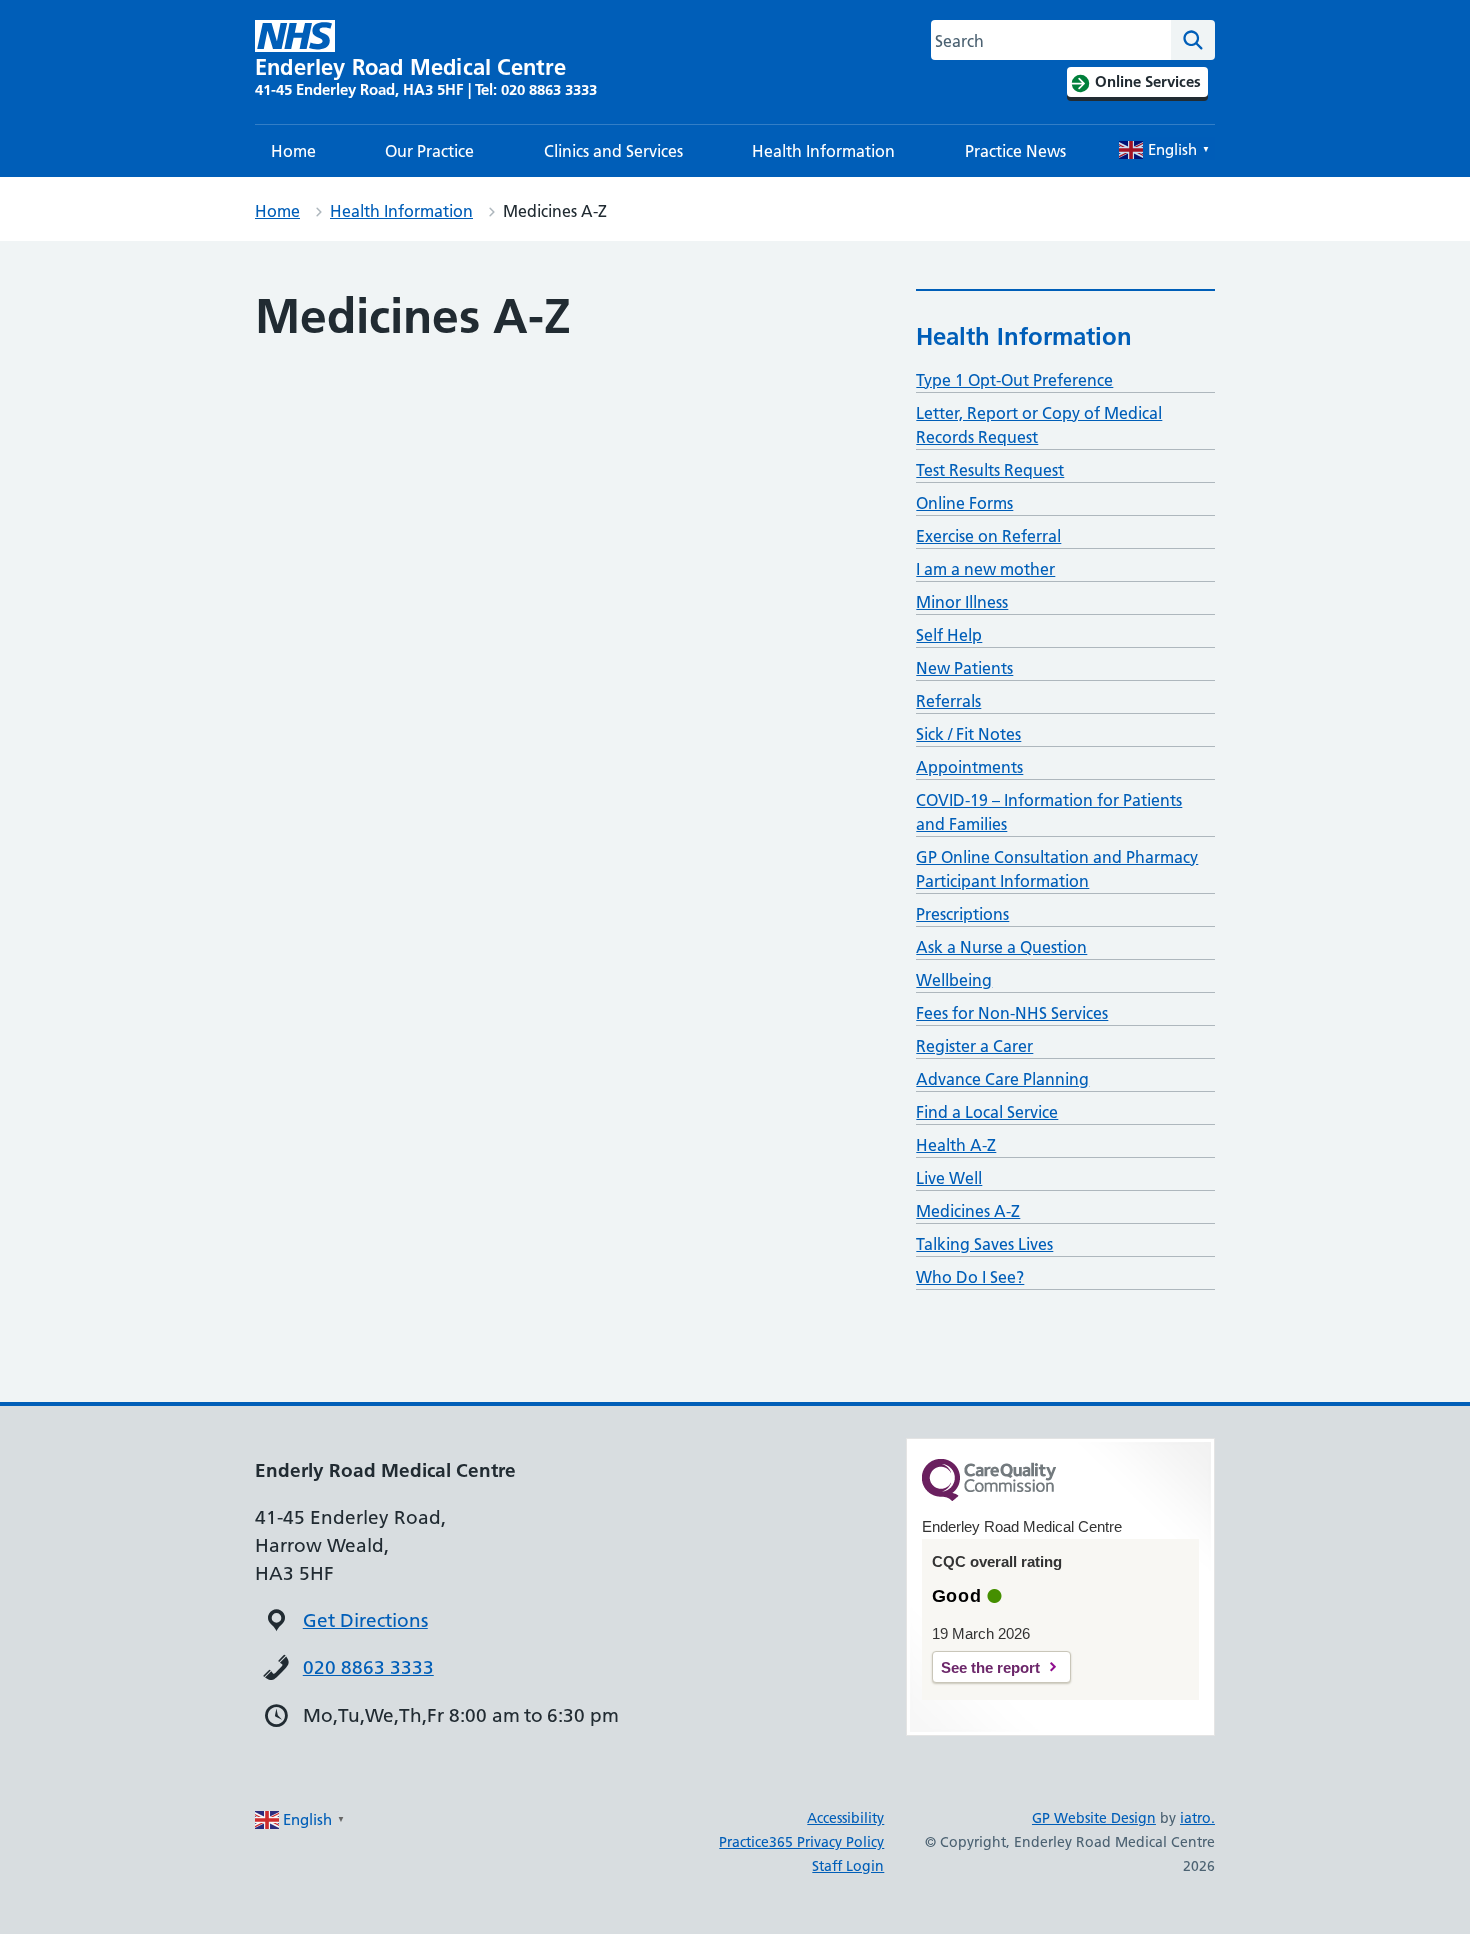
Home (293, 151)
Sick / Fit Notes (968, 734)
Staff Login (848, 1866)
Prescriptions (962, 914)
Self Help (949, 635)
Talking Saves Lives (984, 1244)
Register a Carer (974, 1046)
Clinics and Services (613, 151)
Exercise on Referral (988, 536)
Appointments (969, 767)
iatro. (1197, 1818)
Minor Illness (962, 602)
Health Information (823, 151)
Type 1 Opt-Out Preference (1014, 380)
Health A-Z (956, 1145)
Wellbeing (954, 980)
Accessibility (845, 1818)
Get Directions (365, 1620)
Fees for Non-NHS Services (1012, 1013)
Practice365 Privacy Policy (801, 1842)
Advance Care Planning (1002, 1079)
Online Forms (964, 503)
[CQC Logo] (989, 1496)
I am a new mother (985, 569)
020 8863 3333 (368, 1667)
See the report (990, 1667)
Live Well (949, 1178)
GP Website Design (1094, 1818)
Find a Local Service (987, 1112)
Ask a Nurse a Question (1001, 947)
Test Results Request (990, 470)
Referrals (948, 701)
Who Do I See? (970, 1277)
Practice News (1015, 151)
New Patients (964, 668)
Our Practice (429, 151)
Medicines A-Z (968, 1211)
